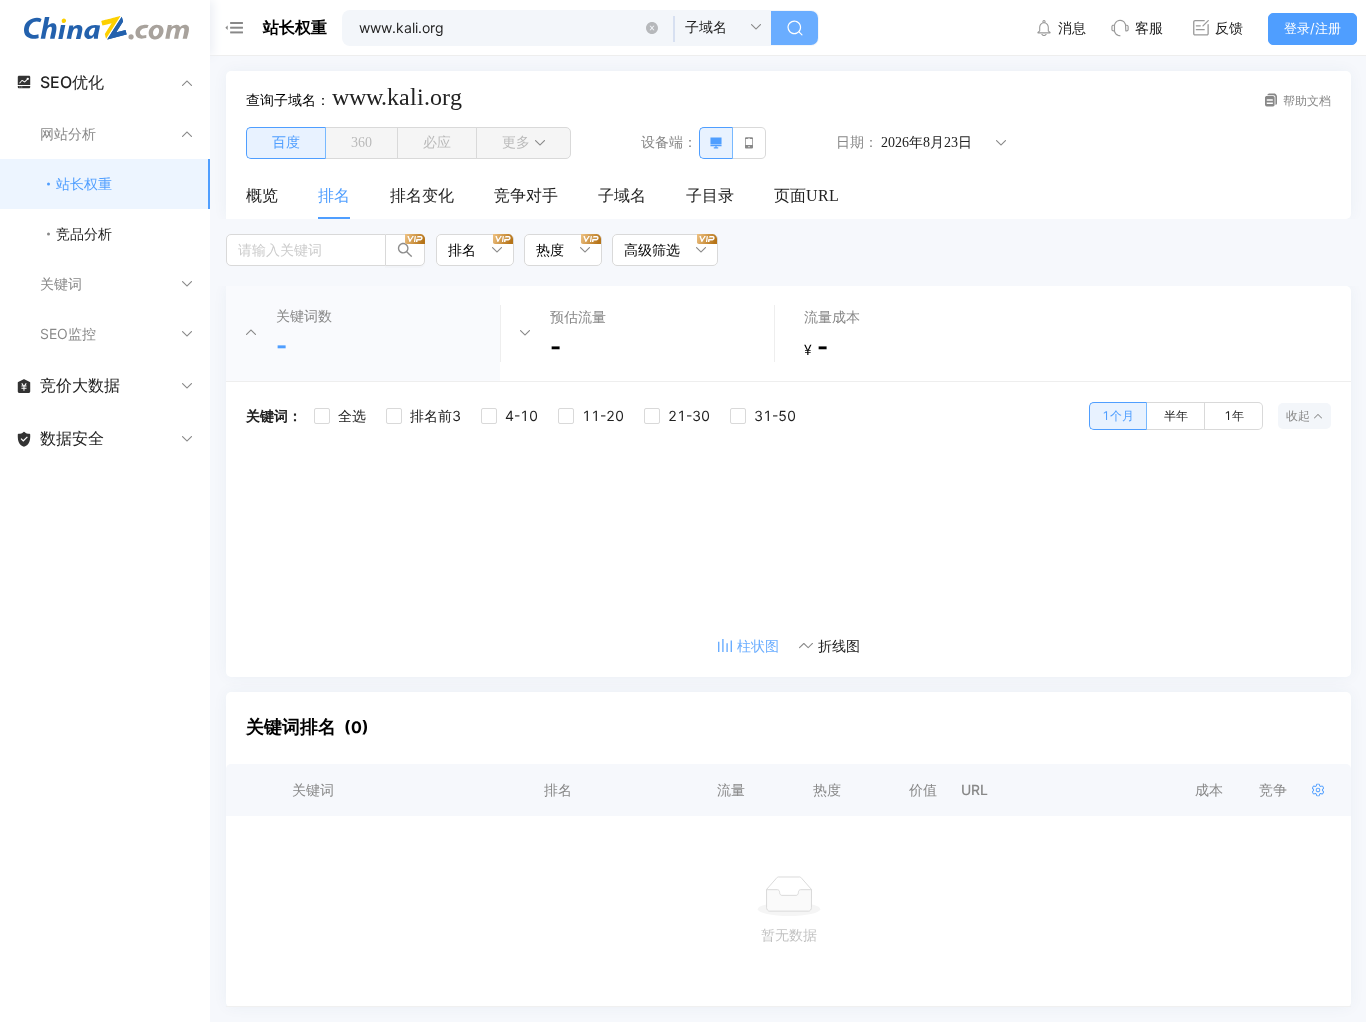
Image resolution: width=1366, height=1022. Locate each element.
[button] (652, 28)
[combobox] (468, 250)
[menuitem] (262, 197)
